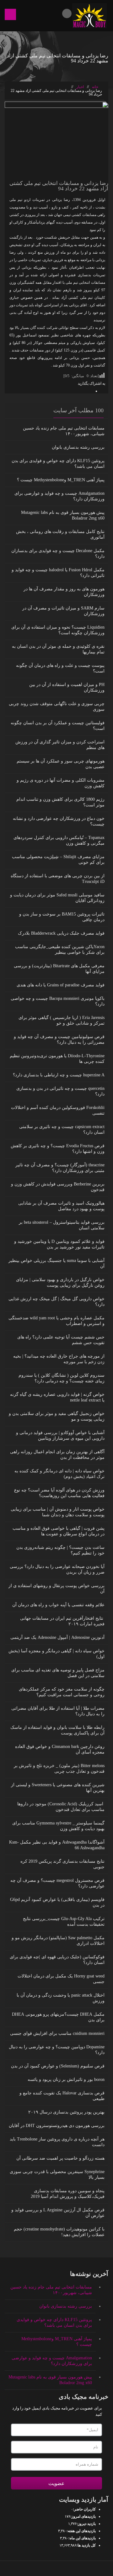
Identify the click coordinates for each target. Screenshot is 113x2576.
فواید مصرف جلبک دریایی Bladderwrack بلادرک (61, 933)
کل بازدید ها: (86, 2545)
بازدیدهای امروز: (83, 2516)
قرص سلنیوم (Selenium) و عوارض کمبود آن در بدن (58, 2066)
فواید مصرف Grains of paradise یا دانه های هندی (61, 985)
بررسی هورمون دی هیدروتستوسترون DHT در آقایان (57, 2126)
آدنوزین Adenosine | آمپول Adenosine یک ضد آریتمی (57, 1637)
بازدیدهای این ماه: (82, 2538)
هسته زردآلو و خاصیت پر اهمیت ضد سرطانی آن (60, 2158)
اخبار (80, 87)
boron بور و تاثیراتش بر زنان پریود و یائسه (66, 2080)
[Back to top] (57, 2568)
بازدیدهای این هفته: (81, 2531)
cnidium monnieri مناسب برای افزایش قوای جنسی (57, 2033)
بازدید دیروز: (86, 2524)
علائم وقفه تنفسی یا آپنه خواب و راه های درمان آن (58, 1605)
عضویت (56, 2483)
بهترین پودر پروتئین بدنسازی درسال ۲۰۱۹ (66, 2112)
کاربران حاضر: (84, 2509)
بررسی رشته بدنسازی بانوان (78, 447)
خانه (96, 87)
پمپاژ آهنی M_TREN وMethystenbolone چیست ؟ (61, 480)
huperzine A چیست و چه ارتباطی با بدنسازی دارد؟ (59, 1075)
